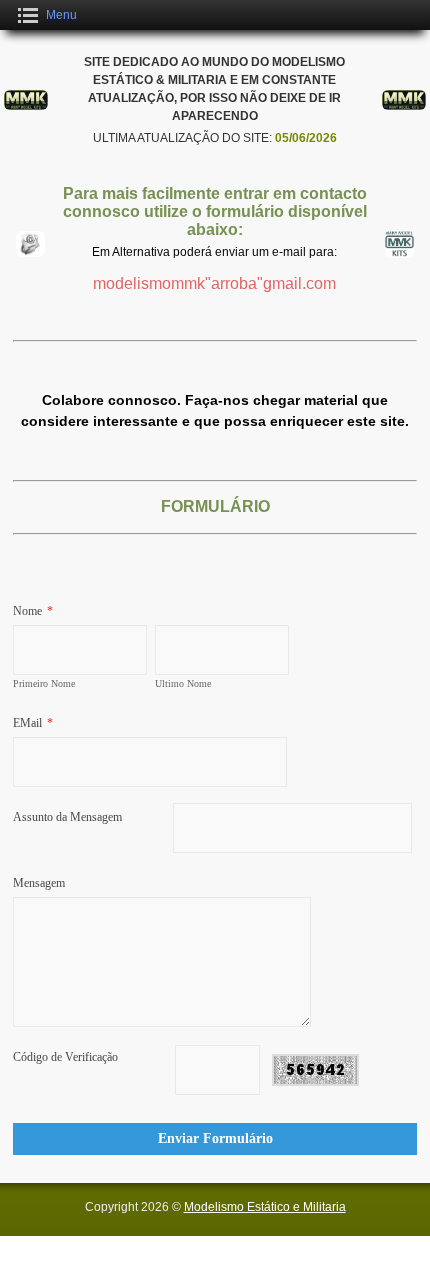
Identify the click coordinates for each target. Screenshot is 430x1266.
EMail (33, 723)
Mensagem (39, 883)
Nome (33, 611)
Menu (61, 15)
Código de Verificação (65, 1057)
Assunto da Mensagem (67, 817)
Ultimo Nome (183, 683)
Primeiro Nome (44, 683)
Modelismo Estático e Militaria (265, 1207)
